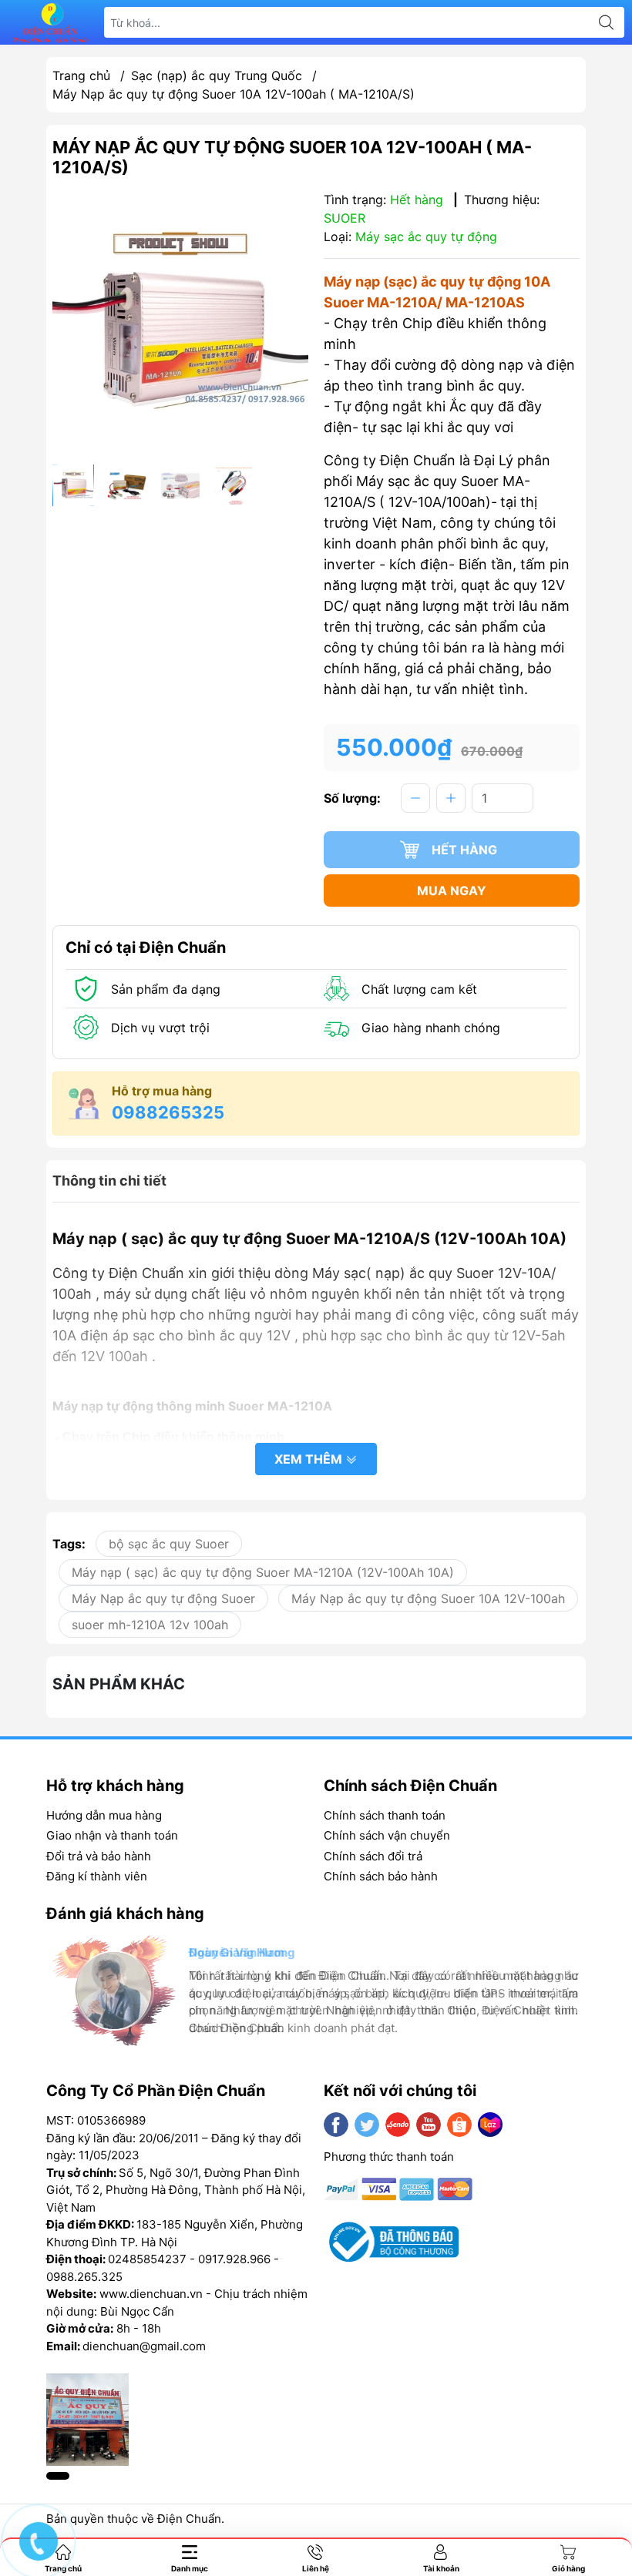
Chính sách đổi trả (373, 1856)
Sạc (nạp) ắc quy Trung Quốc (217, 75)
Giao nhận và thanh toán (112, 1835)
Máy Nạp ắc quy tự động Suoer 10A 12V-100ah (428, 1598)
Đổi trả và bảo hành (99, 1856)
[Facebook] (336, 2125)
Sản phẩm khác (119, 1684)
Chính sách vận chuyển (387, 1835)
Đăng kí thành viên (97, 1876)
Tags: (69, 1544)
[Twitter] (367, 2125)
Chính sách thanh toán (385, 1815)
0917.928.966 (234, 2259)
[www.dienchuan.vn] (51, 23)
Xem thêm (310, 1459)
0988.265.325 (84, 2277)
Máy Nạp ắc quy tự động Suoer (163, 1598)
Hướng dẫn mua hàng (104, 1815)
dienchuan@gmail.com (144, 2346)
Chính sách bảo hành (381, 1876)
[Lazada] (490, 2125)
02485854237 (147, 2259)
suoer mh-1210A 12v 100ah (150, 1625)
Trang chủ (81, 75)
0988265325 (168, 1112)
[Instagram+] (398, 2125)
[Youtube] (429, 2125)
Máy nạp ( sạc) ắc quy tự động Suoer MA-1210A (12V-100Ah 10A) (263, 1572)
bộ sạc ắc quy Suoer (169, 1544)
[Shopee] (459, 2125)
